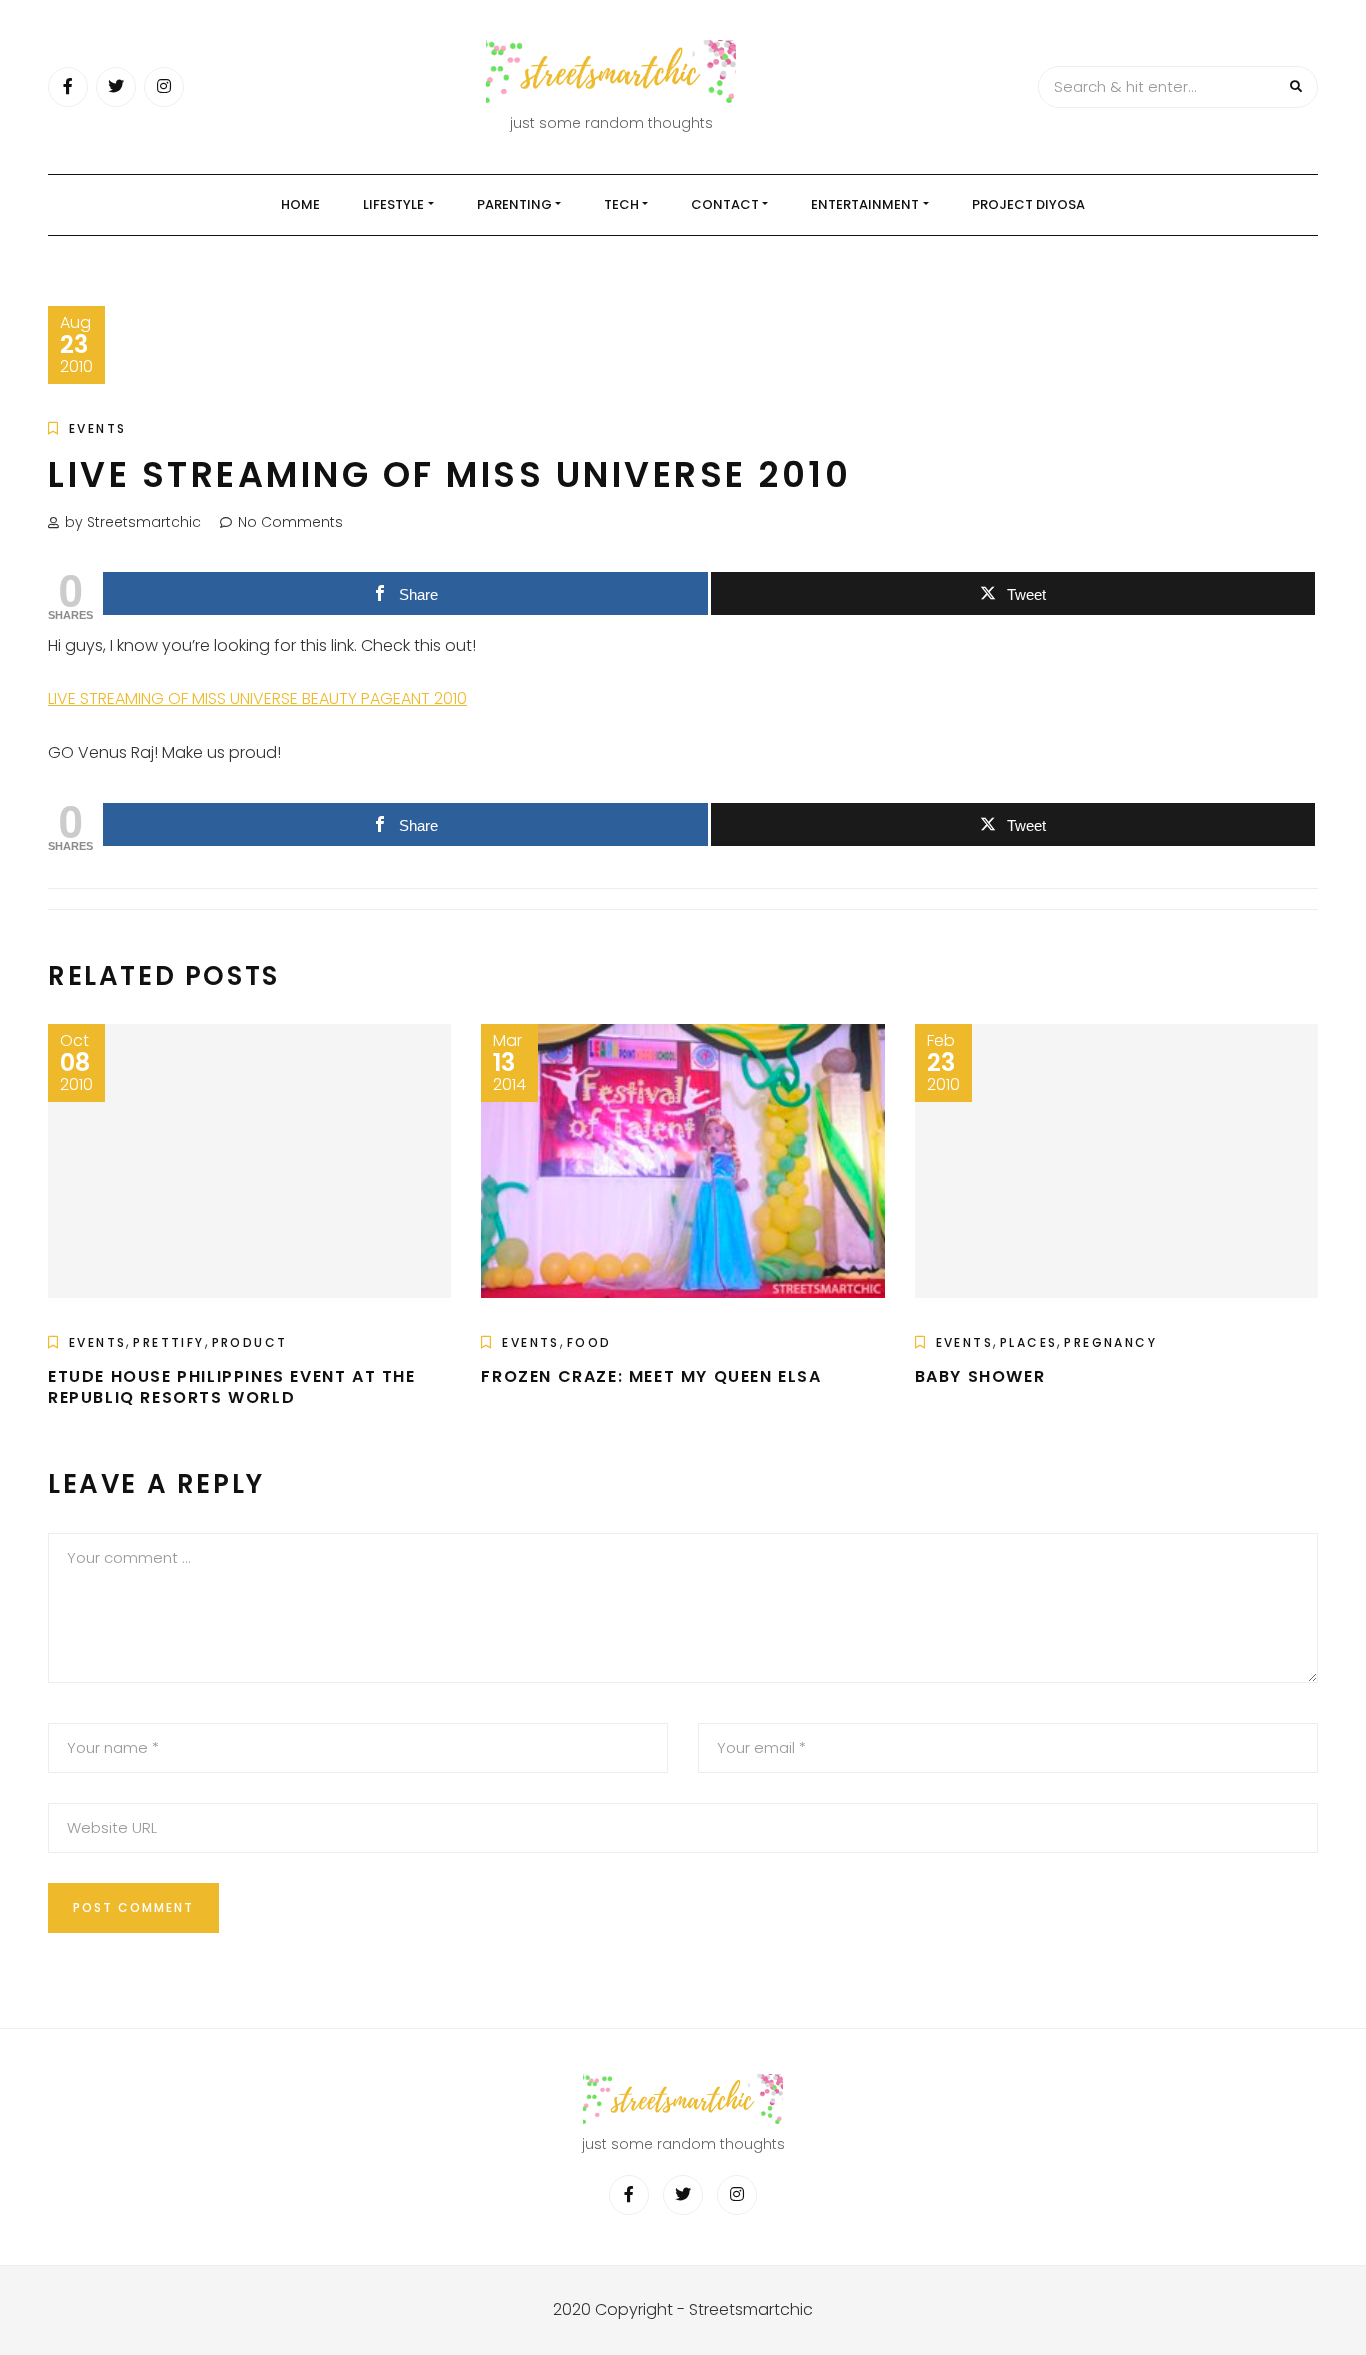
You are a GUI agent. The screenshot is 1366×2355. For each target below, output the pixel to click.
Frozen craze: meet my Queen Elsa (651, 1376)
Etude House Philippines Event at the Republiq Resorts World (232, 1387)
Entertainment (865, 204)
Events (97, 428)
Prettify (168, 1342)
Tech (621, 204)
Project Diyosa (1028, 204)
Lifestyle (393, 204)
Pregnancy (1110, 1342)
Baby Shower (980, 1376)
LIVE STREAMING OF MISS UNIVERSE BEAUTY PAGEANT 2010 (257, 698)
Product (250, 1342)
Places (1028, 1342)
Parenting (514, 204)
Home (300, 204)
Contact (725, 204)
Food (589, 1342)
